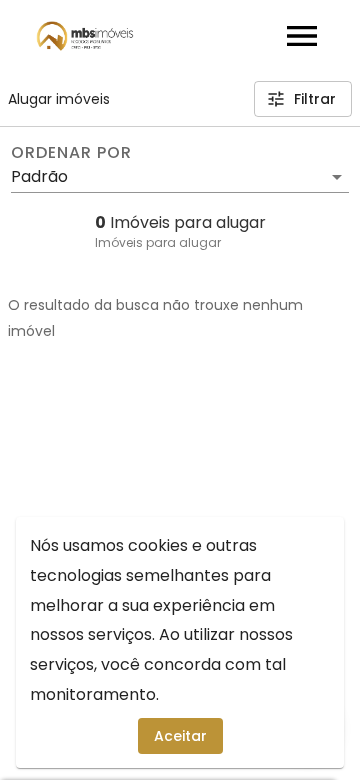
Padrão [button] (39, 176)
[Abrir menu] (302, 36)
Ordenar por (71, 153)
